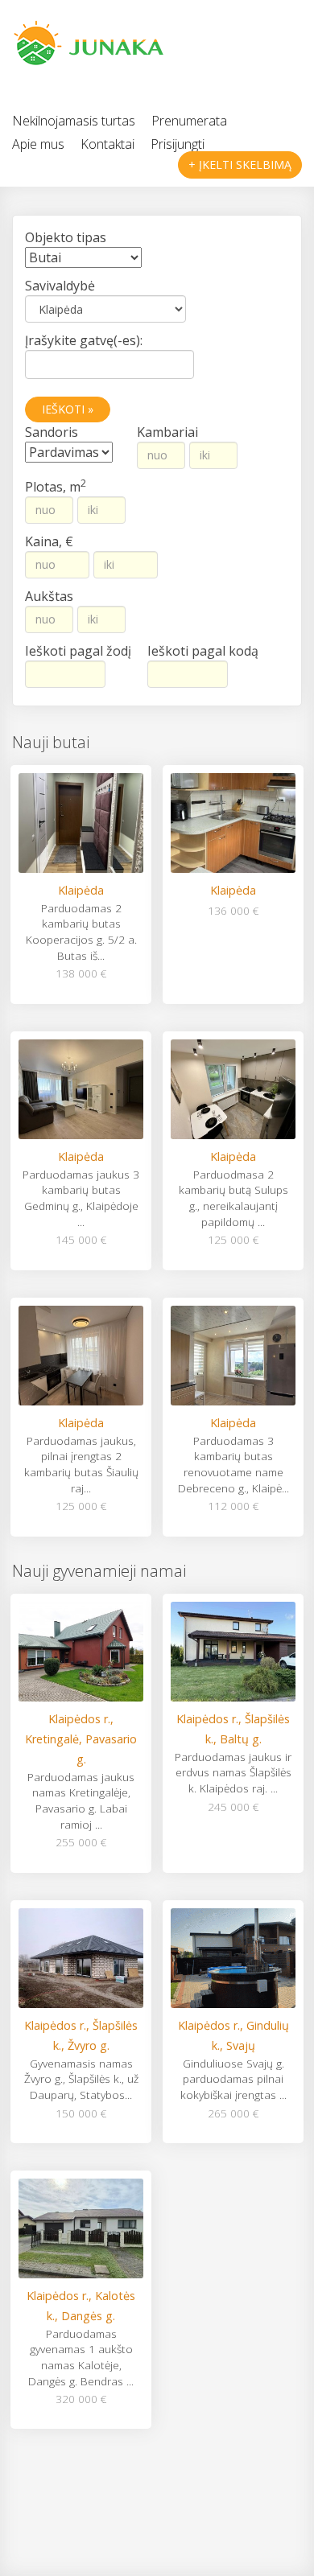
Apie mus (38, 144)
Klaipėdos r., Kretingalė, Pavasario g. (81, 1739)
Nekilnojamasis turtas (74, 121)
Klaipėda (81, 890)
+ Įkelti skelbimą (240, 165)
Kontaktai (107, 144)
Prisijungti (178, 144)
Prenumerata (189, 121)
